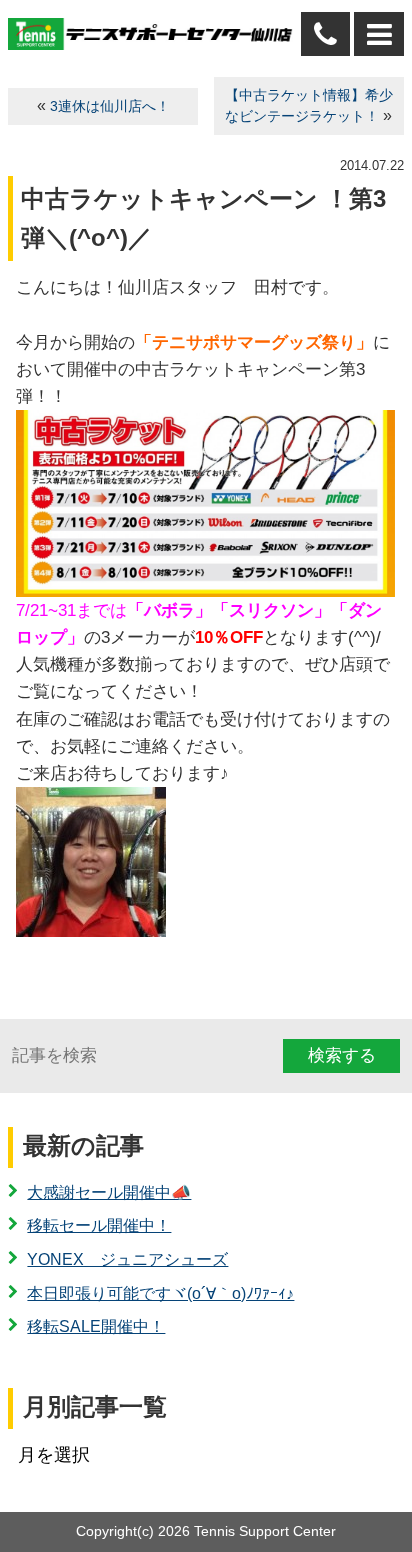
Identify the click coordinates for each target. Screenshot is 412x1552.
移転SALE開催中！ (96, 1326)
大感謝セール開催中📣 (109, 1192)
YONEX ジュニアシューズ (127, 1259)
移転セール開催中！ (99, 1225)
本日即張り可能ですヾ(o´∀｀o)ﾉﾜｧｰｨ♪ (160, 1293)
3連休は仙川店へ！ (110, 106)
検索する (342, 1055)
